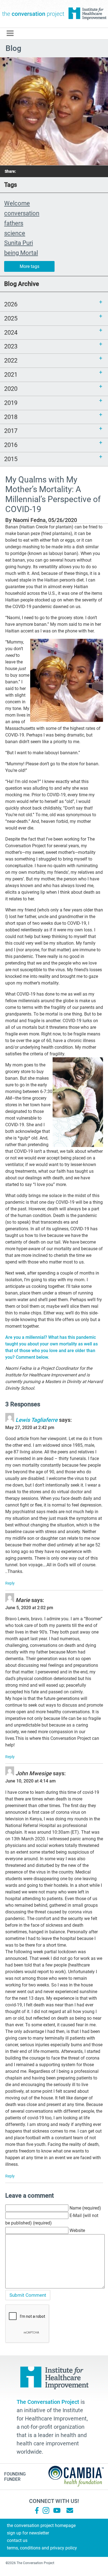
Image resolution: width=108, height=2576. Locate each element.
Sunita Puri (19, 243)
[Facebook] (37, 2510)
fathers (14, 223)
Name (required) (85, 2208)
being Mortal (21, 253)
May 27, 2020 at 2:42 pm (30, 1427)
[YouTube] (56, 2510)
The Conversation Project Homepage (41, 2525)
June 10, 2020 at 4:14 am (30, 1781)
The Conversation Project (33, 14)
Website (77, 2230)
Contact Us (17, 2540)
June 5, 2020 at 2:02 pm (29, 1608)
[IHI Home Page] (87, 14)
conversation (22, 213)
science (15, 233)
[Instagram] (46, 2510)
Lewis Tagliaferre (37, 1420)
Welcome (17, 203)
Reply (10, 1583)
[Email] (70, 2510)
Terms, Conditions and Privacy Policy (42, 2548)
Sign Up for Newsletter (28, 2533)
